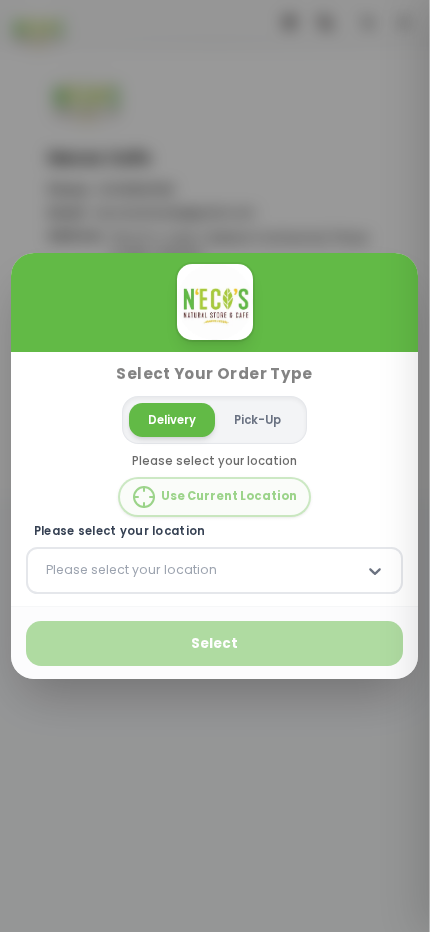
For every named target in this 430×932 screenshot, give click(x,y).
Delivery (173, 419)
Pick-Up (258, 419)
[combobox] (48, 570)
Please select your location (120, 531)
